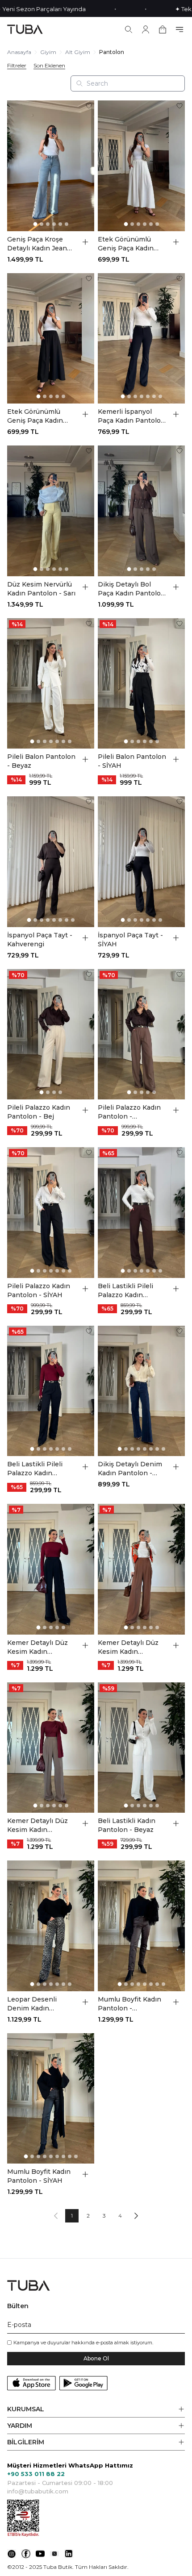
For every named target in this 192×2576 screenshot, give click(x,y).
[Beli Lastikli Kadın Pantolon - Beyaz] (141, 1748)
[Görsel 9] (76, 2156)
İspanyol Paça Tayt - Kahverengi (40, 940)
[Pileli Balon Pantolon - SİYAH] (141, 684)
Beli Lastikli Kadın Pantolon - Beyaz (127, 1825)
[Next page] (136, 2216)
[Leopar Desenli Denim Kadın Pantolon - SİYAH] (51, 1926)
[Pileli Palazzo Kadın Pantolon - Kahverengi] (141, 1034)
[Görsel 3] (48, 224)
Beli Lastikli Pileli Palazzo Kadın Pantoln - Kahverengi (132, 1291)
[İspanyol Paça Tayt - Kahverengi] (51, 862)
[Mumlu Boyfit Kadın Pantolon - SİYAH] (51, 2099)
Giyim (48, 52)
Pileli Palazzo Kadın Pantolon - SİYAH (39, 1290)
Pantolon (112, 52)
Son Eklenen (49, 66)
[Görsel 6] (67, 224)
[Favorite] (89, 106)
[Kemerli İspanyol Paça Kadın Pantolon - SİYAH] (141, 339)
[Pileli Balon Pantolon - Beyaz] (51, 684)
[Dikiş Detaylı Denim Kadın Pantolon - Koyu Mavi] (141, 1391)
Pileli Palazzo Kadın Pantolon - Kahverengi (129, 1112)
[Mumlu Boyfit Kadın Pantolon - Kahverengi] (141, 1926)
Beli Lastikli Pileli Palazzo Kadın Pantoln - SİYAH (35, 1469)
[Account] (146, 29)
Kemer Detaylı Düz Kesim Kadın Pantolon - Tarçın (128, 1647)
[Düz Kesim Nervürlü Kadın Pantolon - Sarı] (51, 511)
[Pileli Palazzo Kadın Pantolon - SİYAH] (51, 1213)
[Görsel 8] (73, 920)
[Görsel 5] (60, 224)
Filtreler (17, 66)
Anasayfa (19, 52)
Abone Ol (96, 2358)
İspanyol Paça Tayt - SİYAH (130, 940)
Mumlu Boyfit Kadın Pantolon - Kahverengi (129, 2004)
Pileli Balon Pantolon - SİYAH (132, 761)
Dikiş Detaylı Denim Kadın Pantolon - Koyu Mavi (130, 1469)
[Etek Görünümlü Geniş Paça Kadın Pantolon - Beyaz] (141, 166)
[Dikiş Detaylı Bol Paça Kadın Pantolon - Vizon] (141, 511)
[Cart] (163, 29)
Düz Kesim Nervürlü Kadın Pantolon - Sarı (41, 589)
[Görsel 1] (35, 224)
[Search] (129, 29)
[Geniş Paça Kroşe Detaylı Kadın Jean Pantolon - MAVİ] (51, 166)
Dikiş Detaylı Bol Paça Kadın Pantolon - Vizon (131, 589)
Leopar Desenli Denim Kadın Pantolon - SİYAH (35, 2004)
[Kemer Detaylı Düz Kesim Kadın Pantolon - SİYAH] (51, 1569)
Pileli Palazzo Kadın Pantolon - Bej (39, 1112)
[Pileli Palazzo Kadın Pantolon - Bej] (51, 1034)
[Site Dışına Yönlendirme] (12, 2554)
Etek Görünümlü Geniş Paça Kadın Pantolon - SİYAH (35, 416)
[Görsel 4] (54, 224)
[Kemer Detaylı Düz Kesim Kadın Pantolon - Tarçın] (141, 1569)
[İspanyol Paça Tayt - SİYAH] (141, 862)
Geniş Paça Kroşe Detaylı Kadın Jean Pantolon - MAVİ (37, 244)
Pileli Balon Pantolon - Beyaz (41, 761)
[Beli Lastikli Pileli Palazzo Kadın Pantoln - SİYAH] (51, 1391)
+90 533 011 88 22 (36, 2474)
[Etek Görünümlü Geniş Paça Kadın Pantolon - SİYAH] (51, 339)
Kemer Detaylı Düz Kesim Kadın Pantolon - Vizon (38, 1825)
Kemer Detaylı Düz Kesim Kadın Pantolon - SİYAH (38, 1647)
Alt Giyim (78, 52)
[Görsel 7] (160, 396)
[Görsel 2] (42, 224)
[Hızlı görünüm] (85, 242)
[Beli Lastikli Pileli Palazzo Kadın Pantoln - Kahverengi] (141, 1213)
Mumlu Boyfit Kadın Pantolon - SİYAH (39, 2176)
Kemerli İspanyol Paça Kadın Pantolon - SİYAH (131, 416)
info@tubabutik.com (38, 2491)
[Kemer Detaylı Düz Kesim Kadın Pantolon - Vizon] (51, 1748)
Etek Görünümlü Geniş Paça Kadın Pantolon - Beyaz (126, 244)
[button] (96, 2409)
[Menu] (179, 29)
